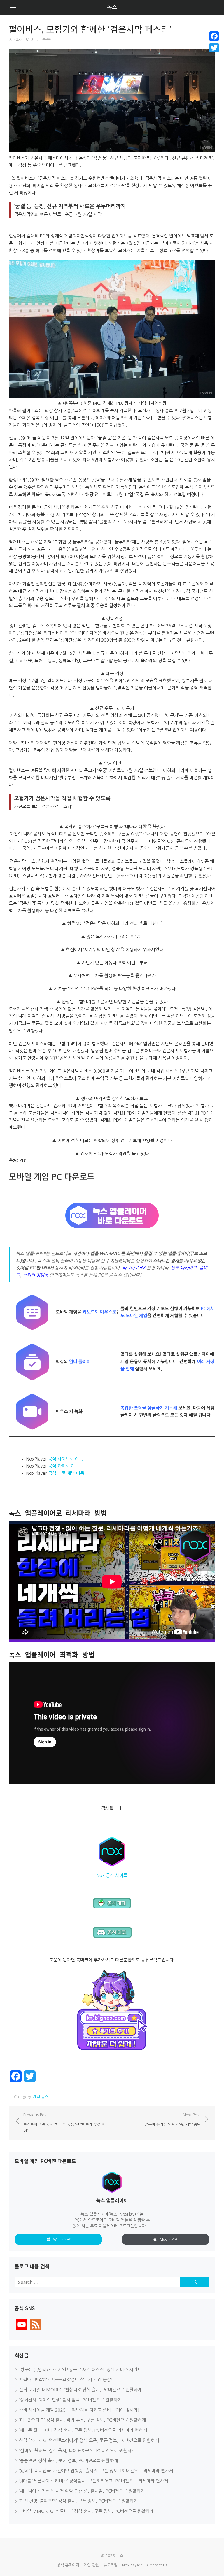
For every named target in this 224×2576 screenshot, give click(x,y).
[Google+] (214, 55)
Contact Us (157, 2565)
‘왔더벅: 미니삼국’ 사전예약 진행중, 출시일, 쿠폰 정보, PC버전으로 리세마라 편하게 (96, 2471)
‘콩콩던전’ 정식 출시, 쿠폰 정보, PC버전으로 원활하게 (68, 2460)
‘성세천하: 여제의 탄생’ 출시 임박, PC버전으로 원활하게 (70, 2400)
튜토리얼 (111, 2565)
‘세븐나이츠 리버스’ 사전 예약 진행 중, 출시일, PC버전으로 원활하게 (82, 2491)
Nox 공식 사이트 (112, 1875)
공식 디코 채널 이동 (66, 1473)
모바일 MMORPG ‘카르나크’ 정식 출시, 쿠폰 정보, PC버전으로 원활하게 (86, 2511)
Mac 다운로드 (170, 2239)
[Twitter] (214, 48)
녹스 (112, 7)
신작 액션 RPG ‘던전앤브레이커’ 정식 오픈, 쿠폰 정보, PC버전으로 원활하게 (89, 2440)
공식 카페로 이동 (64, 1466)
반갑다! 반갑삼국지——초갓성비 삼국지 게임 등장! (66, 2379)
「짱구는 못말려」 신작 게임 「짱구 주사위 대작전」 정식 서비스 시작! (79, 2370)
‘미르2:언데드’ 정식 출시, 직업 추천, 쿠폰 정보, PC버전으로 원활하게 (82, 2420)
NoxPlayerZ (132, 2565)
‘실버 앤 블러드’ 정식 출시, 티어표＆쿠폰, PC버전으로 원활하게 (77, 2451)
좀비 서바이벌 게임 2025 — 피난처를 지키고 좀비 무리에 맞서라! (79, 2410)
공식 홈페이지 (68, 2565)
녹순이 (48, 39)
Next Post (173, 2120)
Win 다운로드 (63, 2239)
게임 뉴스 (41, 2097)
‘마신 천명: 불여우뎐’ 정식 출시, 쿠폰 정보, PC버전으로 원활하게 (78, 2501)
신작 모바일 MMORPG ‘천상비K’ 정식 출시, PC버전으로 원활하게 (80, 2390)
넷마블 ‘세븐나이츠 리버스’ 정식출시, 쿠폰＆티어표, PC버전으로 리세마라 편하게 (93, 2481)
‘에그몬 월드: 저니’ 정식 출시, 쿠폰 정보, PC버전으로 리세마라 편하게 (83, 2430)
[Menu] (13, 7)
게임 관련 (91, 2565)
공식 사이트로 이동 (66, 1459)
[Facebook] (214, 36)
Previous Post (64, 2123)
